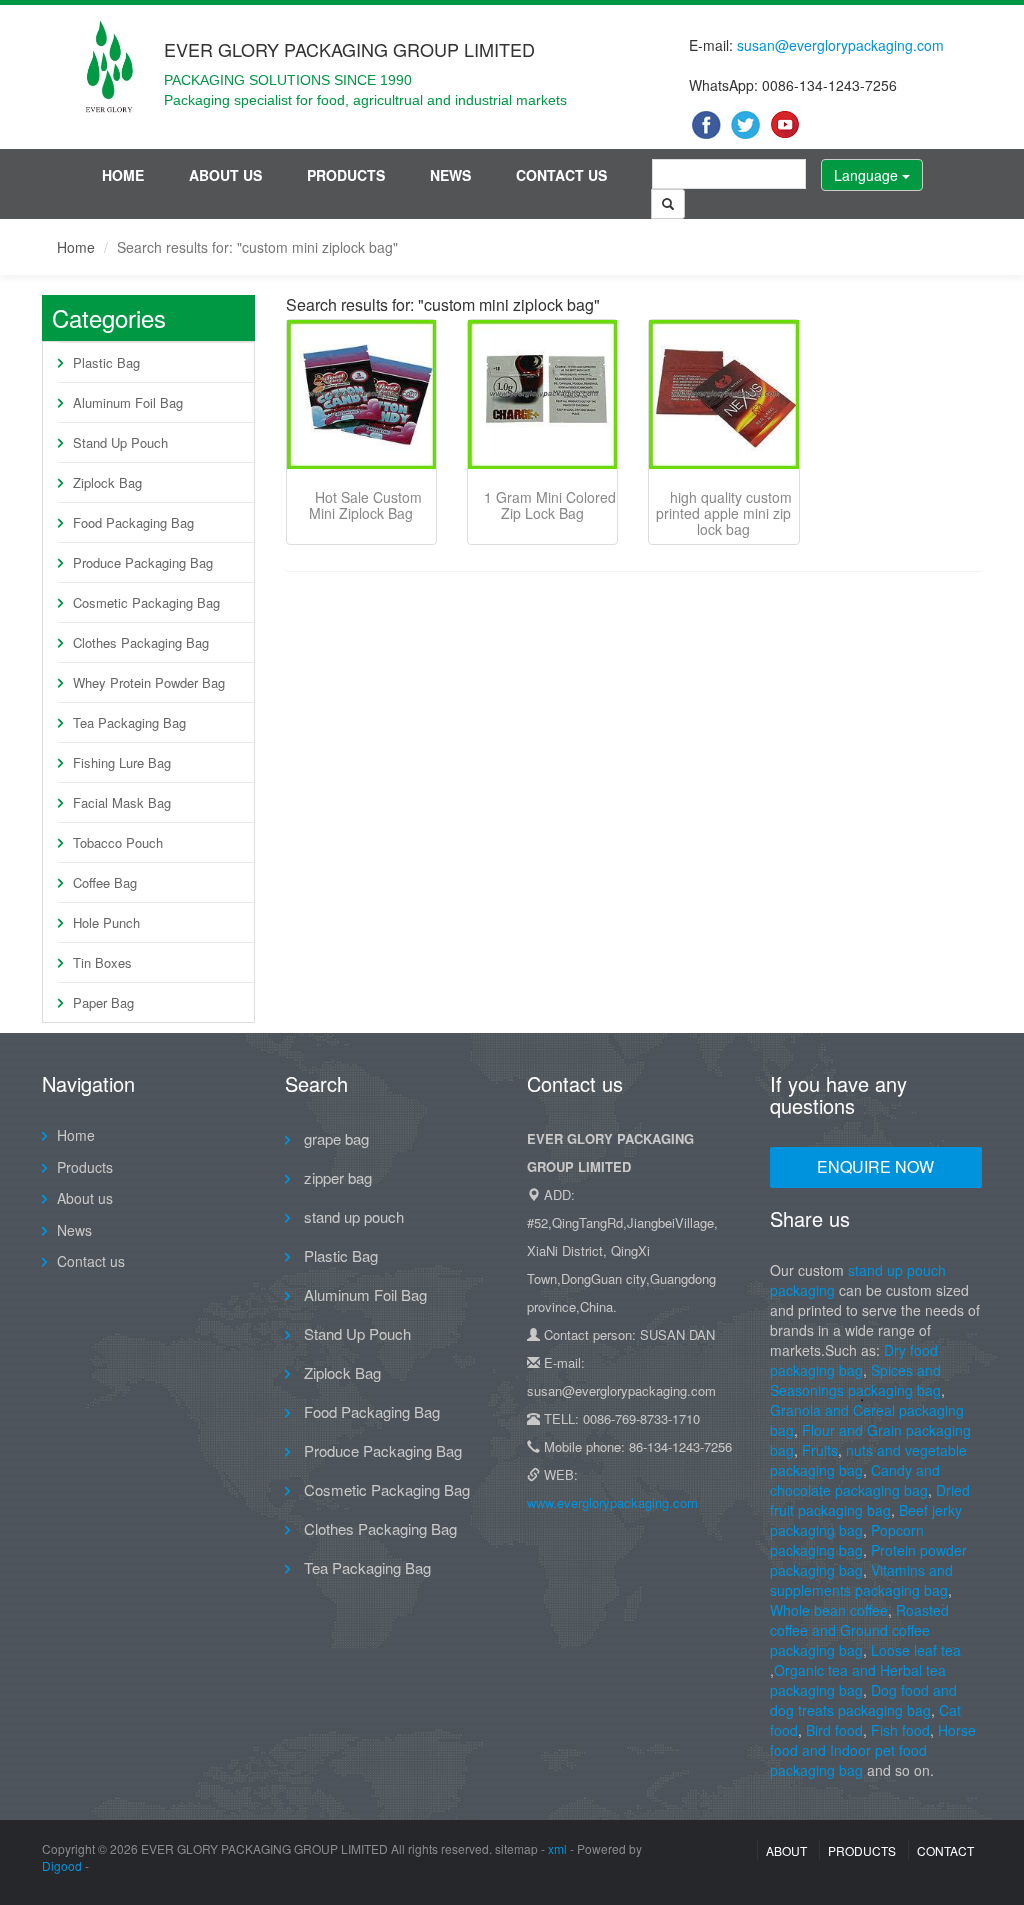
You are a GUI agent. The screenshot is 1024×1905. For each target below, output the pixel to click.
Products (346, 175)
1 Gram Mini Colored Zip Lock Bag (550, 505)
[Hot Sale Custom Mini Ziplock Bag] (361, 394)
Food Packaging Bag (133, 522)
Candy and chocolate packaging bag (855, 1480)
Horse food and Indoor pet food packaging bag (873, 1750)
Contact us (561, 175)
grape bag (334, 1138)
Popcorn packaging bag (847, 1540)
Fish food (900, 1730)
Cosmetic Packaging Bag (146, 602)
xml (557, 1848)
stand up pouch (352, 1216)
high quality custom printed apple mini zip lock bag (724, 513)
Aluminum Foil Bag (128, 402)
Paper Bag (103, 1002)
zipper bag (336, 1177)
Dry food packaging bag (854, 1360)
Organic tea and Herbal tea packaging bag (858, 1680)
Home (123, 175)
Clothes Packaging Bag (141, 642)
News (450, 175)
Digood (62, 1865)
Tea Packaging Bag (129, 722)
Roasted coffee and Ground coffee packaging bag (859, 1630)
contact (945, 1850)
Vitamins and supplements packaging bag (861, 1580)
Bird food (834, 1730)
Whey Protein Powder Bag (149, 682)
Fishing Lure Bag (122, 762)
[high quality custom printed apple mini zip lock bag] (723, 394)
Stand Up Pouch (120, 442)
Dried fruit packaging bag (870, 1500)
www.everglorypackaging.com (612, 1502)
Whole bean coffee (829, 1610)
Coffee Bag (105, 882)
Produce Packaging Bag (143, 562)
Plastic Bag (106, 362)
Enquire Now (875, 1166)
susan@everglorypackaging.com (840, 45)
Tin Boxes (102, 962)
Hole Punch (106, 922)
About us (225, 175)
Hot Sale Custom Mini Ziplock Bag (365, 505)
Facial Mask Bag (122, 802)
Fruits (820, 1450)
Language (868, 175)
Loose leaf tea (916, 1650)
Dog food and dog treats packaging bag (863, 1700)
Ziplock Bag (107, 482)
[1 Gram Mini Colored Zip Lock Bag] (542, 394)
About (786, 1850)
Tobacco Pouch (118, 842)
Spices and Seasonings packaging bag (855, 1380)
